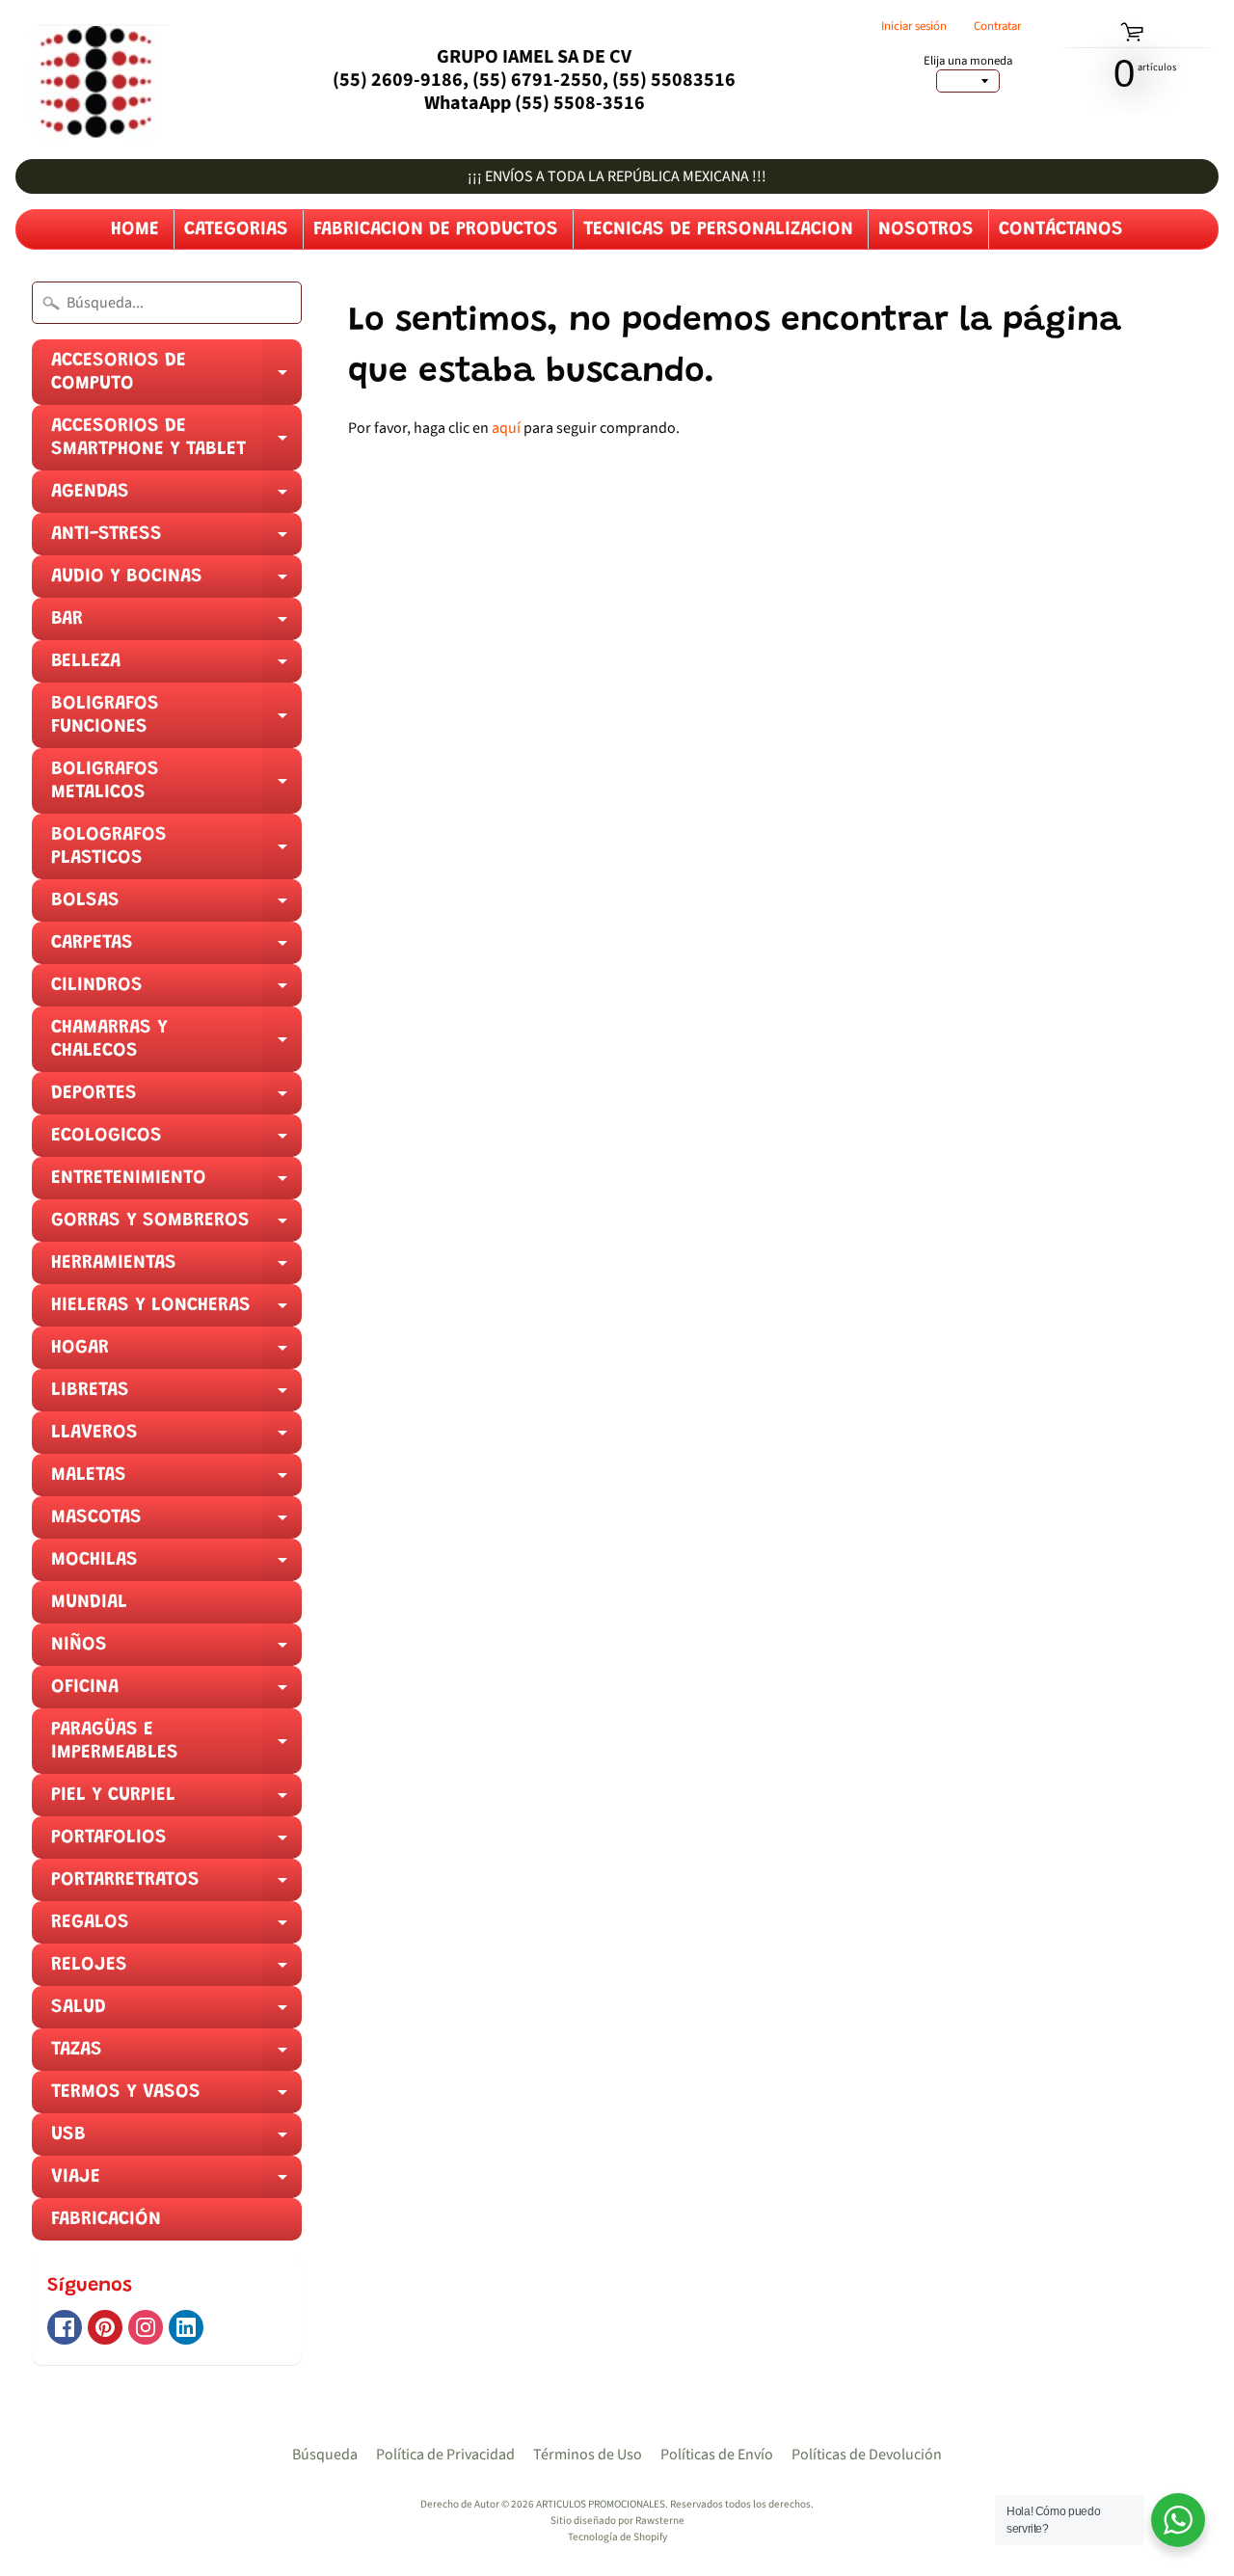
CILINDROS (176, 991)
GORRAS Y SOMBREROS (176, 1226)
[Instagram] (146, 2327)
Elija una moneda (968, 61)
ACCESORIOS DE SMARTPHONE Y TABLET (176, 443)
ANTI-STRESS (176, 540)
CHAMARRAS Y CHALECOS (176, 1045)
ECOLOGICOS (176, 1141)
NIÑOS (176, 1650)
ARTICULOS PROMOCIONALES (601, 2504)
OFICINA (176, 1693)
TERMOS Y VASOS (176, 2098)
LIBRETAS (176, 1396)
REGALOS (176, 1928)
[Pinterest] (105, 2327)
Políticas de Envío (717, 2455)
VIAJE (176, 2183)
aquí (506, 428)
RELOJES (176, 1971)
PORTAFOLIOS (176, 1843)
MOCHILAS (176, 1566)
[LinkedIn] (186, 2327)
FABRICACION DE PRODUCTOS (436, 229)
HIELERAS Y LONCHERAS (176, 1311)
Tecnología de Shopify (617, 2537)
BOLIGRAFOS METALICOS (176, 787)
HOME (135, 229)
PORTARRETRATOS (176, 1886)
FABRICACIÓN (106, 2219)
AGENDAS (176, 497)
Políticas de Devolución (867, 2455)
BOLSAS (176, 906)
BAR (176, 625)
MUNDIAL (89, 1602)
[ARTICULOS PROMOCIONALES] (92, 80)
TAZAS (176, 2055)
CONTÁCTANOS (1061, 229)
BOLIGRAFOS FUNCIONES (176, 721)
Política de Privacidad (445, 2455)
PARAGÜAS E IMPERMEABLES (176, 1747)
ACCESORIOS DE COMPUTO (176, 378)
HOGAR (176, 1354)
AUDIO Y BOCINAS (176, 582)
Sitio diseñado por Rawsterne (617, 2521)
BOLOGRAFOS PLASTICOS (176, 852)
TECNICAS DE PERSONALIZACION (718, 229)
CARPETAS (176, 949)
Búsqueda (325, 2455)
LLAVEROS (176, 1438)
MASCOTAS (176, 1523)
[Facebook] (65, 2327)
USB (176, 2140)
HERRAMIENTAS (176, 1269)
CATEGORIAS (236, 229)
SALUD (176, 2013)
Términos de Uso (588, 2455)
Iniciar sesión (914, 27)
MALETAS (176, 1481)
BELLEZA (176, 667)
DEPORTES (176, 1099)
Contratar (997, 27)
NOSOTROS (926, 229)
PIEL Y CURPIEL (176, 1801)
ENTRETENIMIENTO (176, 1184)
